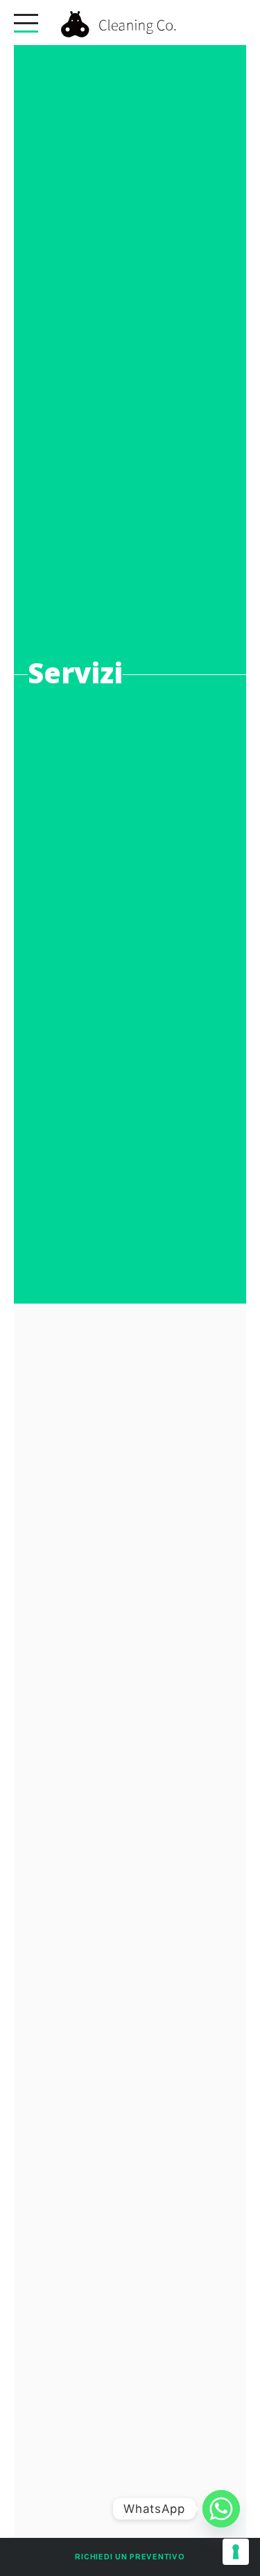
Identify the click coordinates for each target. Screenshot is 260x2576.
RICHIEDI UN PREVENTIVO (130, 2557)
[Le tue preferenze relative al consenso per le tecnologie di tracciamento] (236, 2552)
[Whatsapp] (221, 2509)
